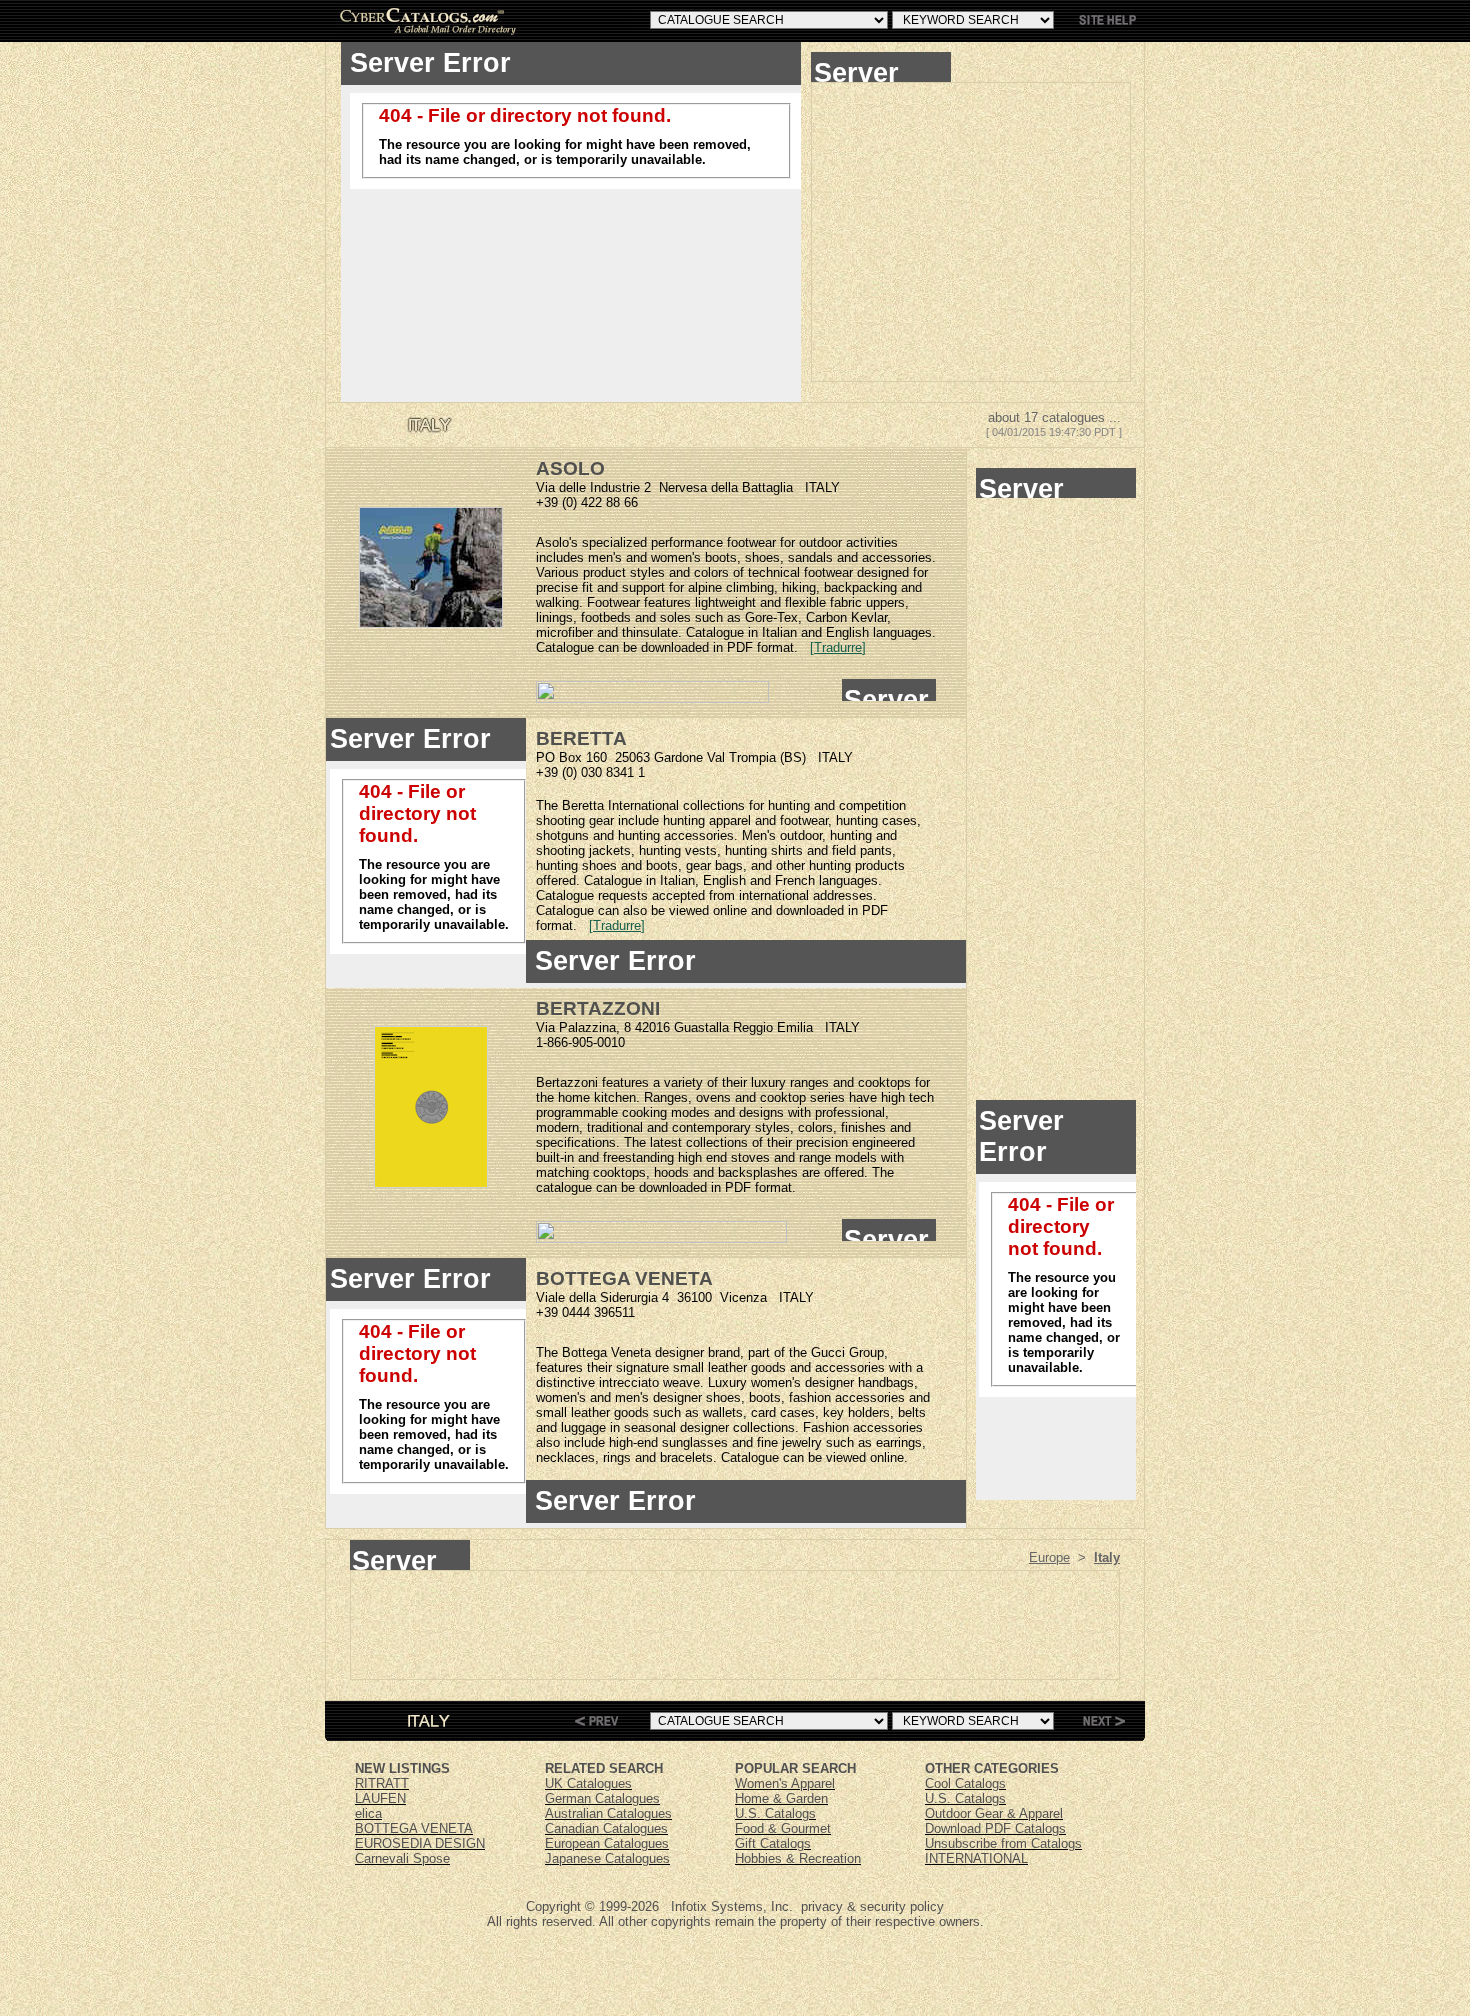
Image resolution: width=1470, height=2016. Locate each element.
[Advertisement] (971, 232)
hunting (789, 805)
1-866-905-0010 (580, 1042)
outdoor (820, 542)
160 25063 (618, 757)
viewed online (708, 910)
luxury (768, 1082)
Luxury (727, 1382)
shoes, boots (743, 1397)
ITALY (822, 487)
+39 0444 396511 (585, 1312)
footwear (751, 542)
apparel (730, 820)
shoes (762, 557)
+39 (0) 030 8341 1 (590, 772)
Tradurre (838, 647)
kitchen (615, 1097)
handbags (886, 1382)
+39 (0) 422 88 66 (587, 502)
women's (676, 557)
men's (605, 557)
